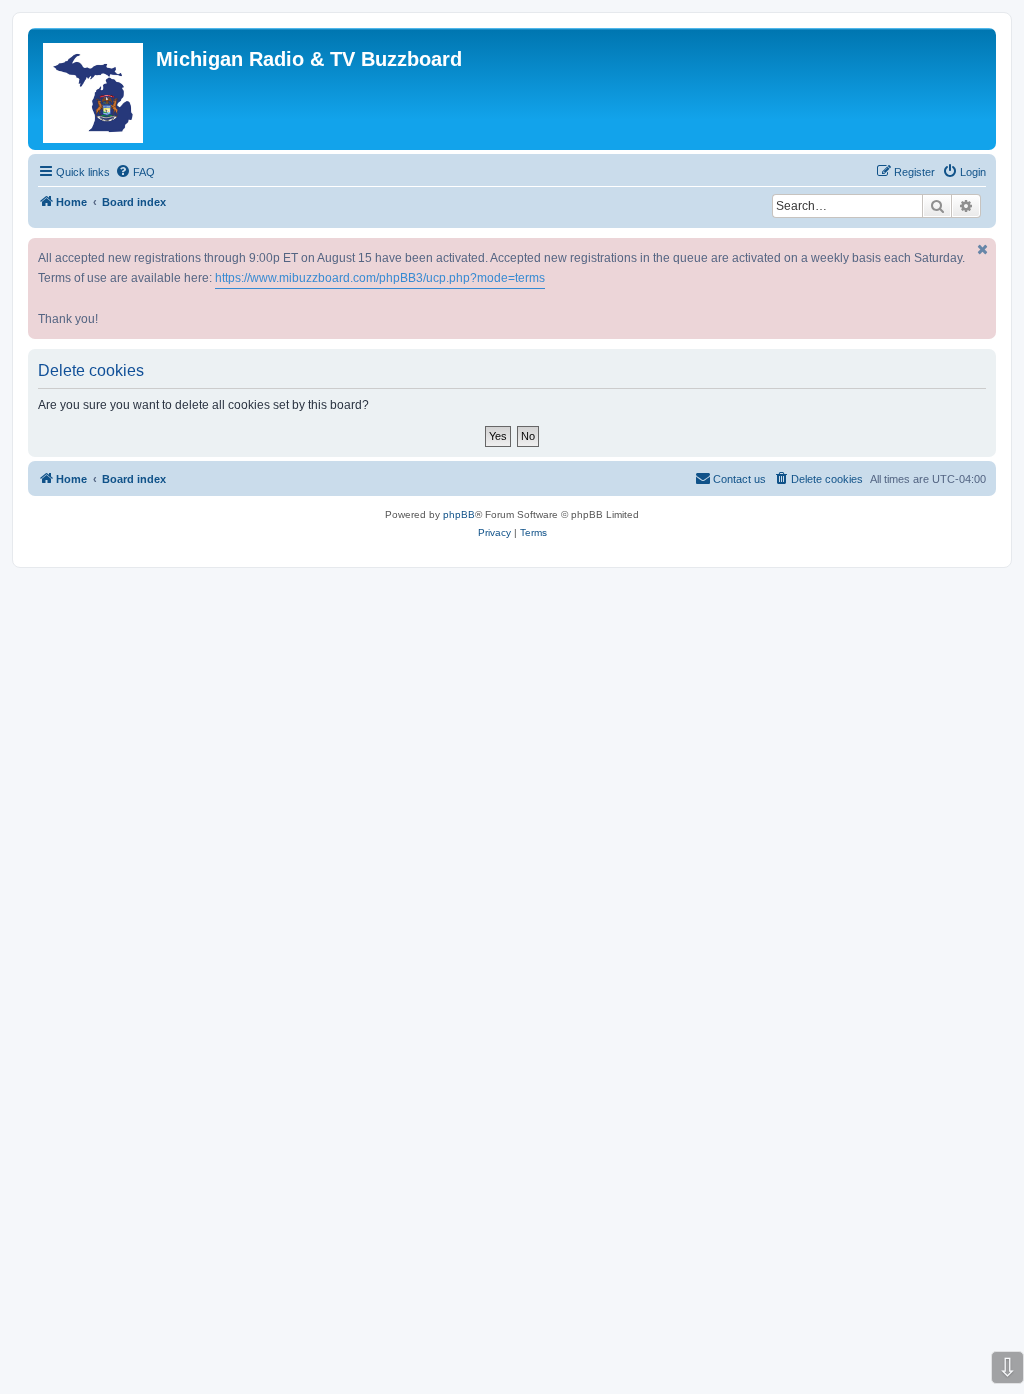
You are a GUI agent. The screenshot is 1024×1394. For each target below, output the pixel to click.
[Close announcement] (983, 249)
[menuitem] (135, 172)
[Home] (94, 89)
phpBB (459, 514)
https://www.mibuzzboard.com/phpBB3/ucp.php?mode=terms (380, 278)
